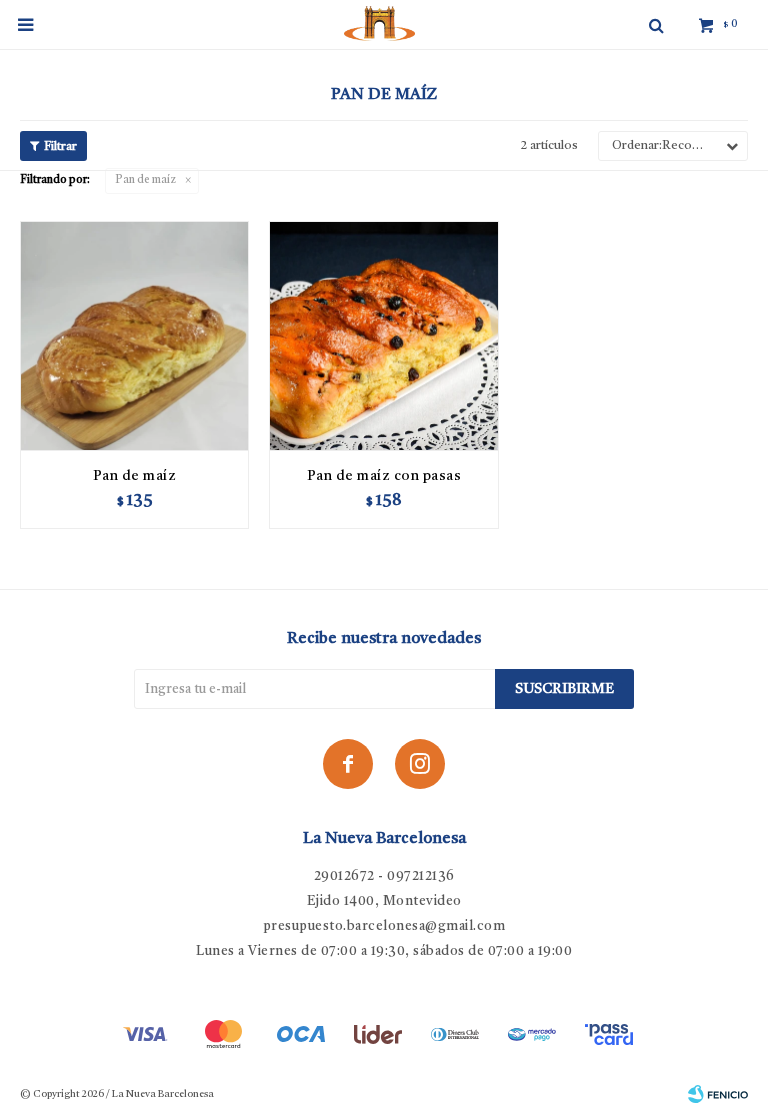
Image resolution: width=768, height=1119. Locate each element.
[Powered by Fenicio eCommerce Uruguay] (718, 1094)
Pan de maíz (145, 180)
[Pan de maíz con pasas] (383, 335)
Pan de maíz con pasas (384, 476)
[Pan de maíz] (134, 335)
